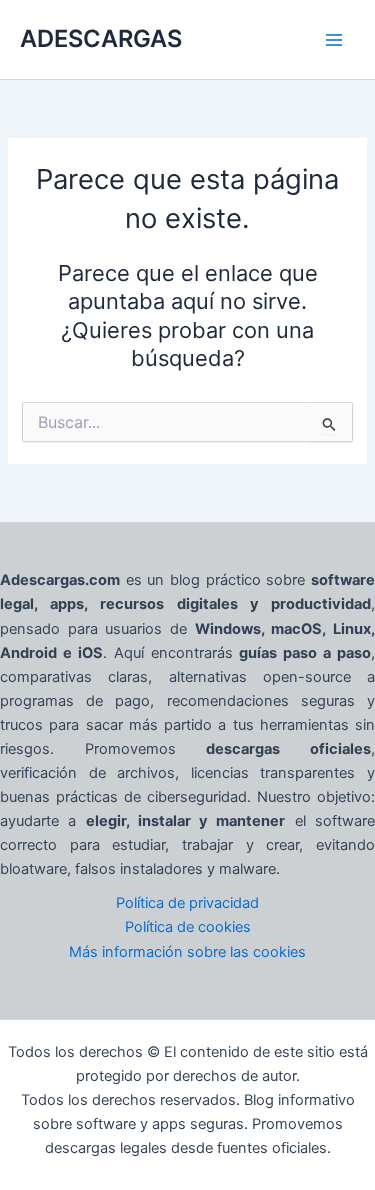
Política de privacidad (187, 903)
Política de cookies (188, 927)
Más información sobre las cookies (187, 952)
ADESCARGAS (101, 38)
